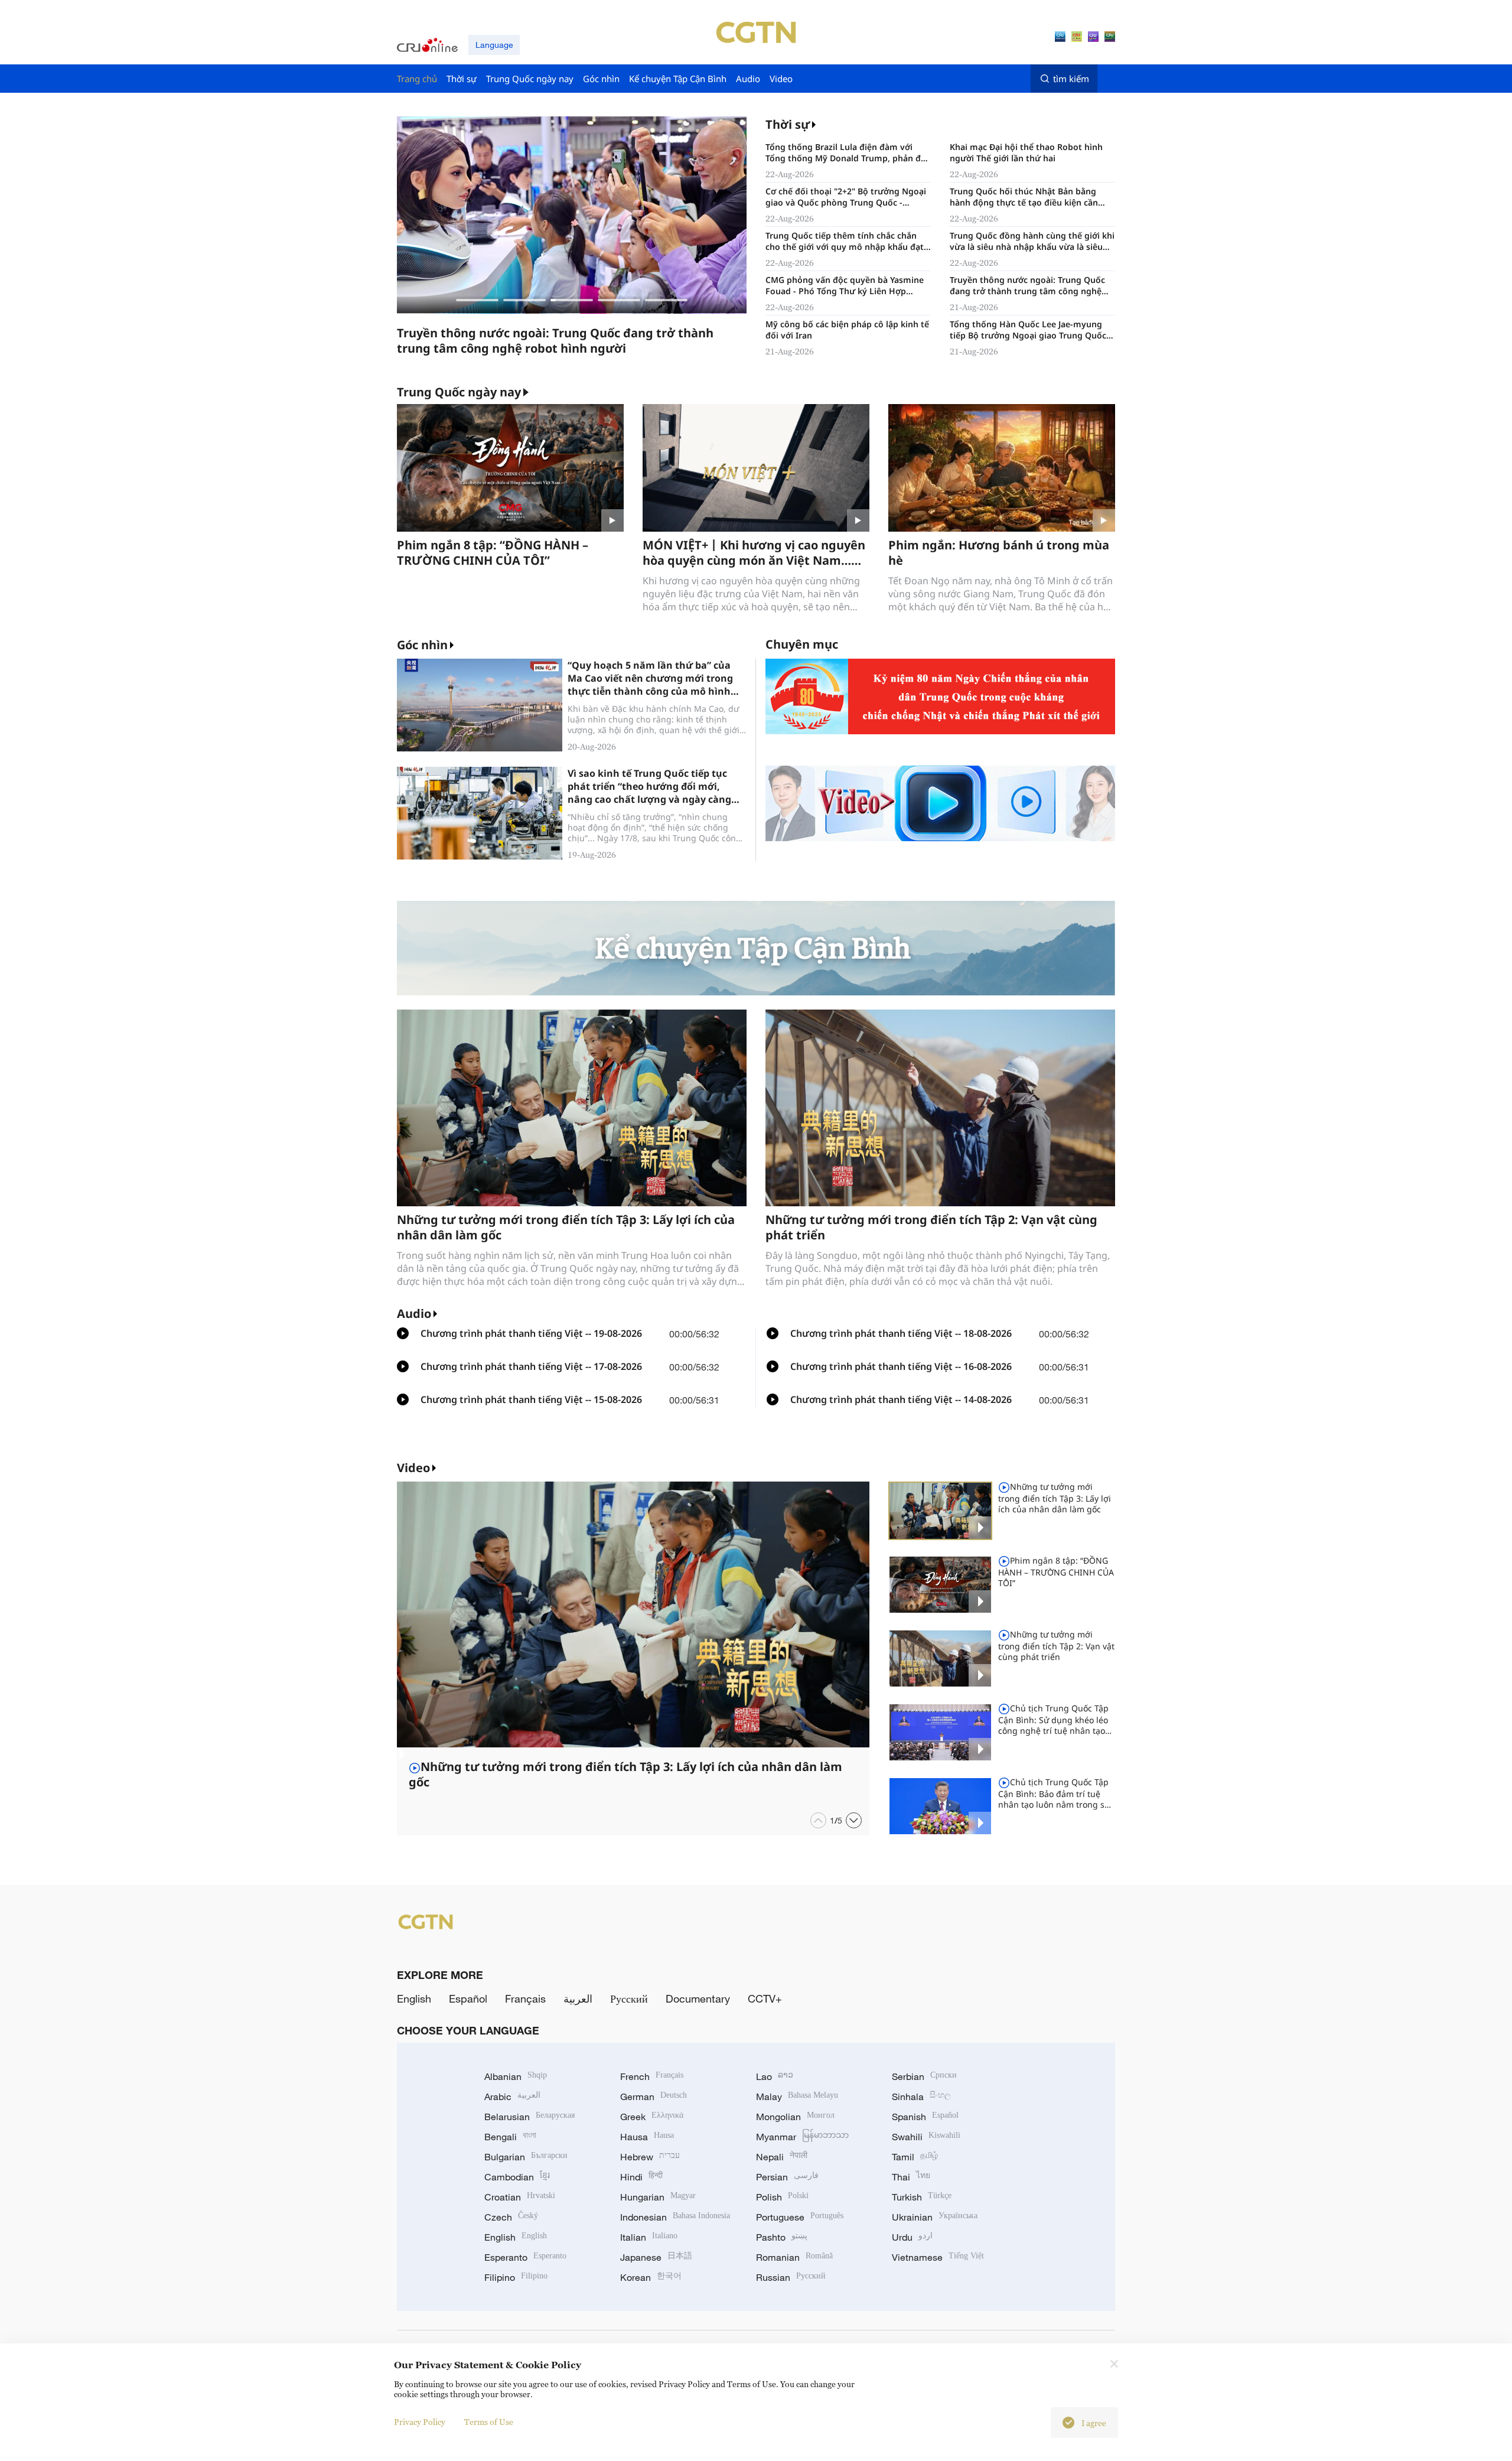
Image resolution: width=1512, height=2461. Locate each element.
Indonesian (675, 2217)
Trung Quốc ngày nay (459, 392)
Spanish (925, 2117)
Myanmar (802, 2137)
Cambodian (517, 2177)
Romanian (794, 2257)
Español (468, 1998)
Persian (787, 2177)
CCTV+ (765, 1998)
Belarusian (529, 2117)
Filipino (516, 2277)
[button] (477, 300)
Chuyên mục (802, 644)
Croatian (520, 2197)
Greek (652, 2117)
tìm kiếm (1071, 79)
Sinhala (921, 2097)
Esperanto (525, 2257)
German (654, 2097)
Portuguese (800, 2217)
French (652, 2076)
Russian (791, 2277)
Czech (511, 2217)
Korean (651, 2277)
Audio (414, 1313)
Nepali (782, 2157)
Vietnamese (938, 2257)
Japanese (656, 2257)
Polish (782, 2197)
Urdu (912, 2237)
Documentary (698, 1998)
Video (413, 1468)
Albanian (516, 2076)
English (414, 1998)
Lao (775, 2076)
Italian (649, 2237)
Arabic (512, 2097)
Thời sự (788, 124)
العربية (578, 1998)
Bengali (510, 2137)
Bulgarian (526, 2157)
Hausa (647, 2137)
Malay (797, 2097)
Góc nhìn (422, 645)
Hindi (641, 2177)
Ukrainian (935, 2217)
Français (525, 1998)
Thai (911, 2177)
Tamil (915, 2157)
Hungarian (658, 2197)
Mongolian (795, 2117)
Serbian (924, 2076)
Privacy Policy (420, 2422)
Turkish (922, 2197)
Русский (629, 1998)
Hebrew (650, 2157)
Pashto (782, 2237)
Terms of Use (489, 2422)
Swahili (926, 2137)
